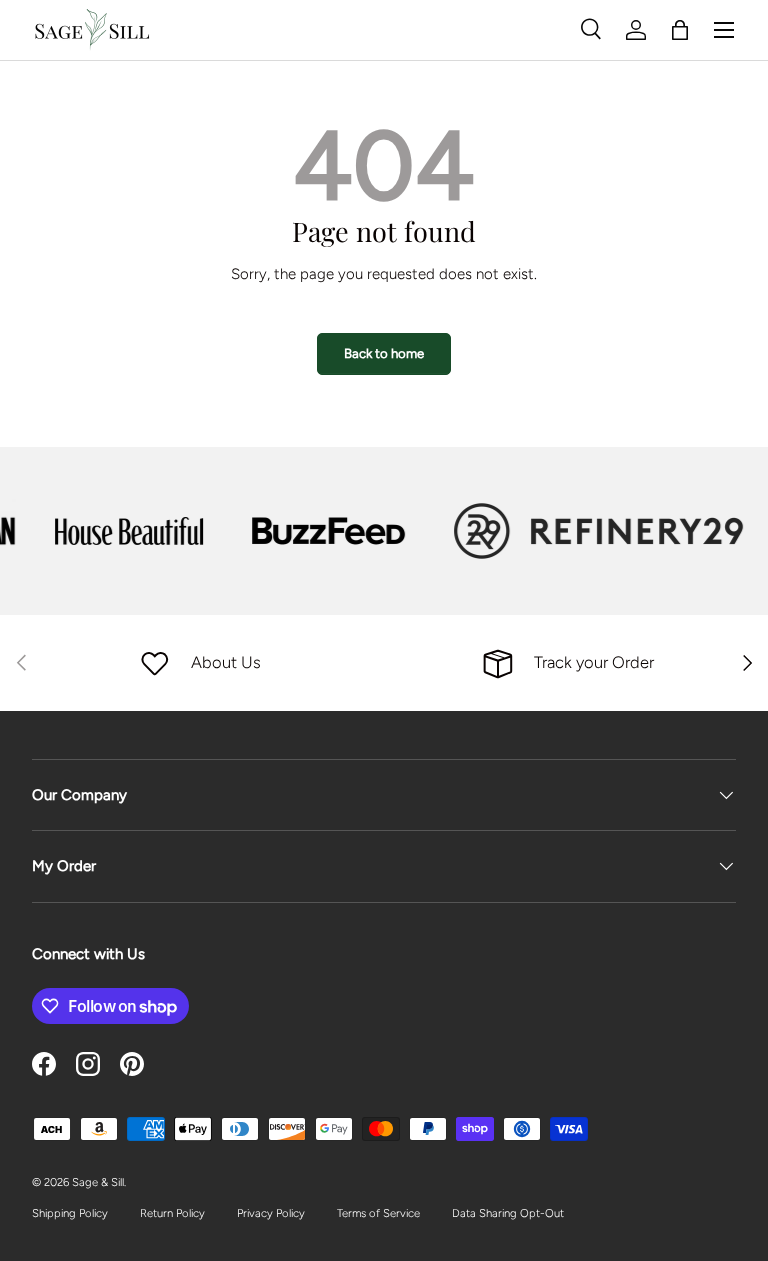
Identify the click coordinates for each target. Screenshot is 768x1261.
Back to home (384, 353)
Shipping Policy (70, 1213)
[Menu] (724, 30)
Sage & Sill (98, 1182)
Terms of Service (378, 1213)
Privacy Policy (271, 1213)
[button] (680, 30)
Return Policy (172, 1213)
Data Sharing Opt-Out (508, 1213)
